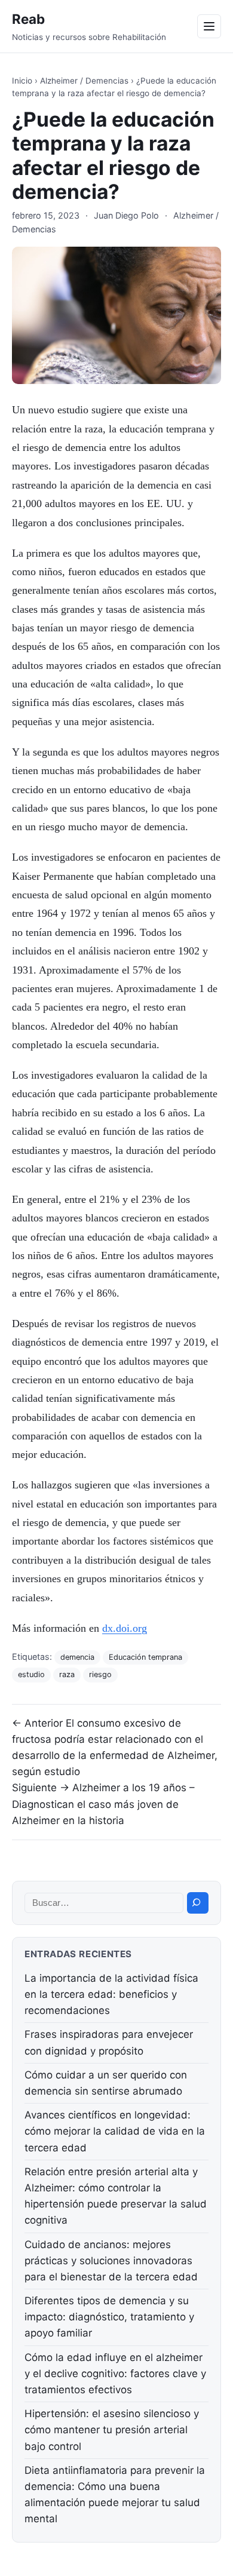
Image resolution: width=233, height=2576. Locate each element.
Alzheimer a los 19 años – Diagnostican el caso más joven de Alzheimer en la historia (103, 1804)
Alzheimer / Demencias (84, 81)
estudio (31, 1674)
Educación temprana (145, 1657)
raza (67, 1674)
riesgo (100, 1674)
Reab (28, 19)
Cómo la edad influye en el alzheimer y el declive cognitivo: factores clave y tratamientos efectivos (115, 2374)
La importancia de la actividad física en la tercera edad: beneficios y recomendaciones (111, 1994)
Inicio (22, 81)
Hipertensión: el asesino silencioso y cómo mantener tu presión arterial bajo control (112, 2430)
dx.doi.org (125, 1628)
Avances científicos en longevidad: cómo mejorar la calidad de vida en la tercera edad (115, 2131)
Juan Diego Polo (126, 215)
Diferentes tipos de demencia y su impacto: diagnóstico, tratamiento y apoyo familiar (109, 2317)
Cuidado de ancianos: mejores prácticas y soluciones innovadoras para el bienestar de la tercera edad (111, 2261)
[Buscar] (198, 1903)
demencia (77, 1657)
